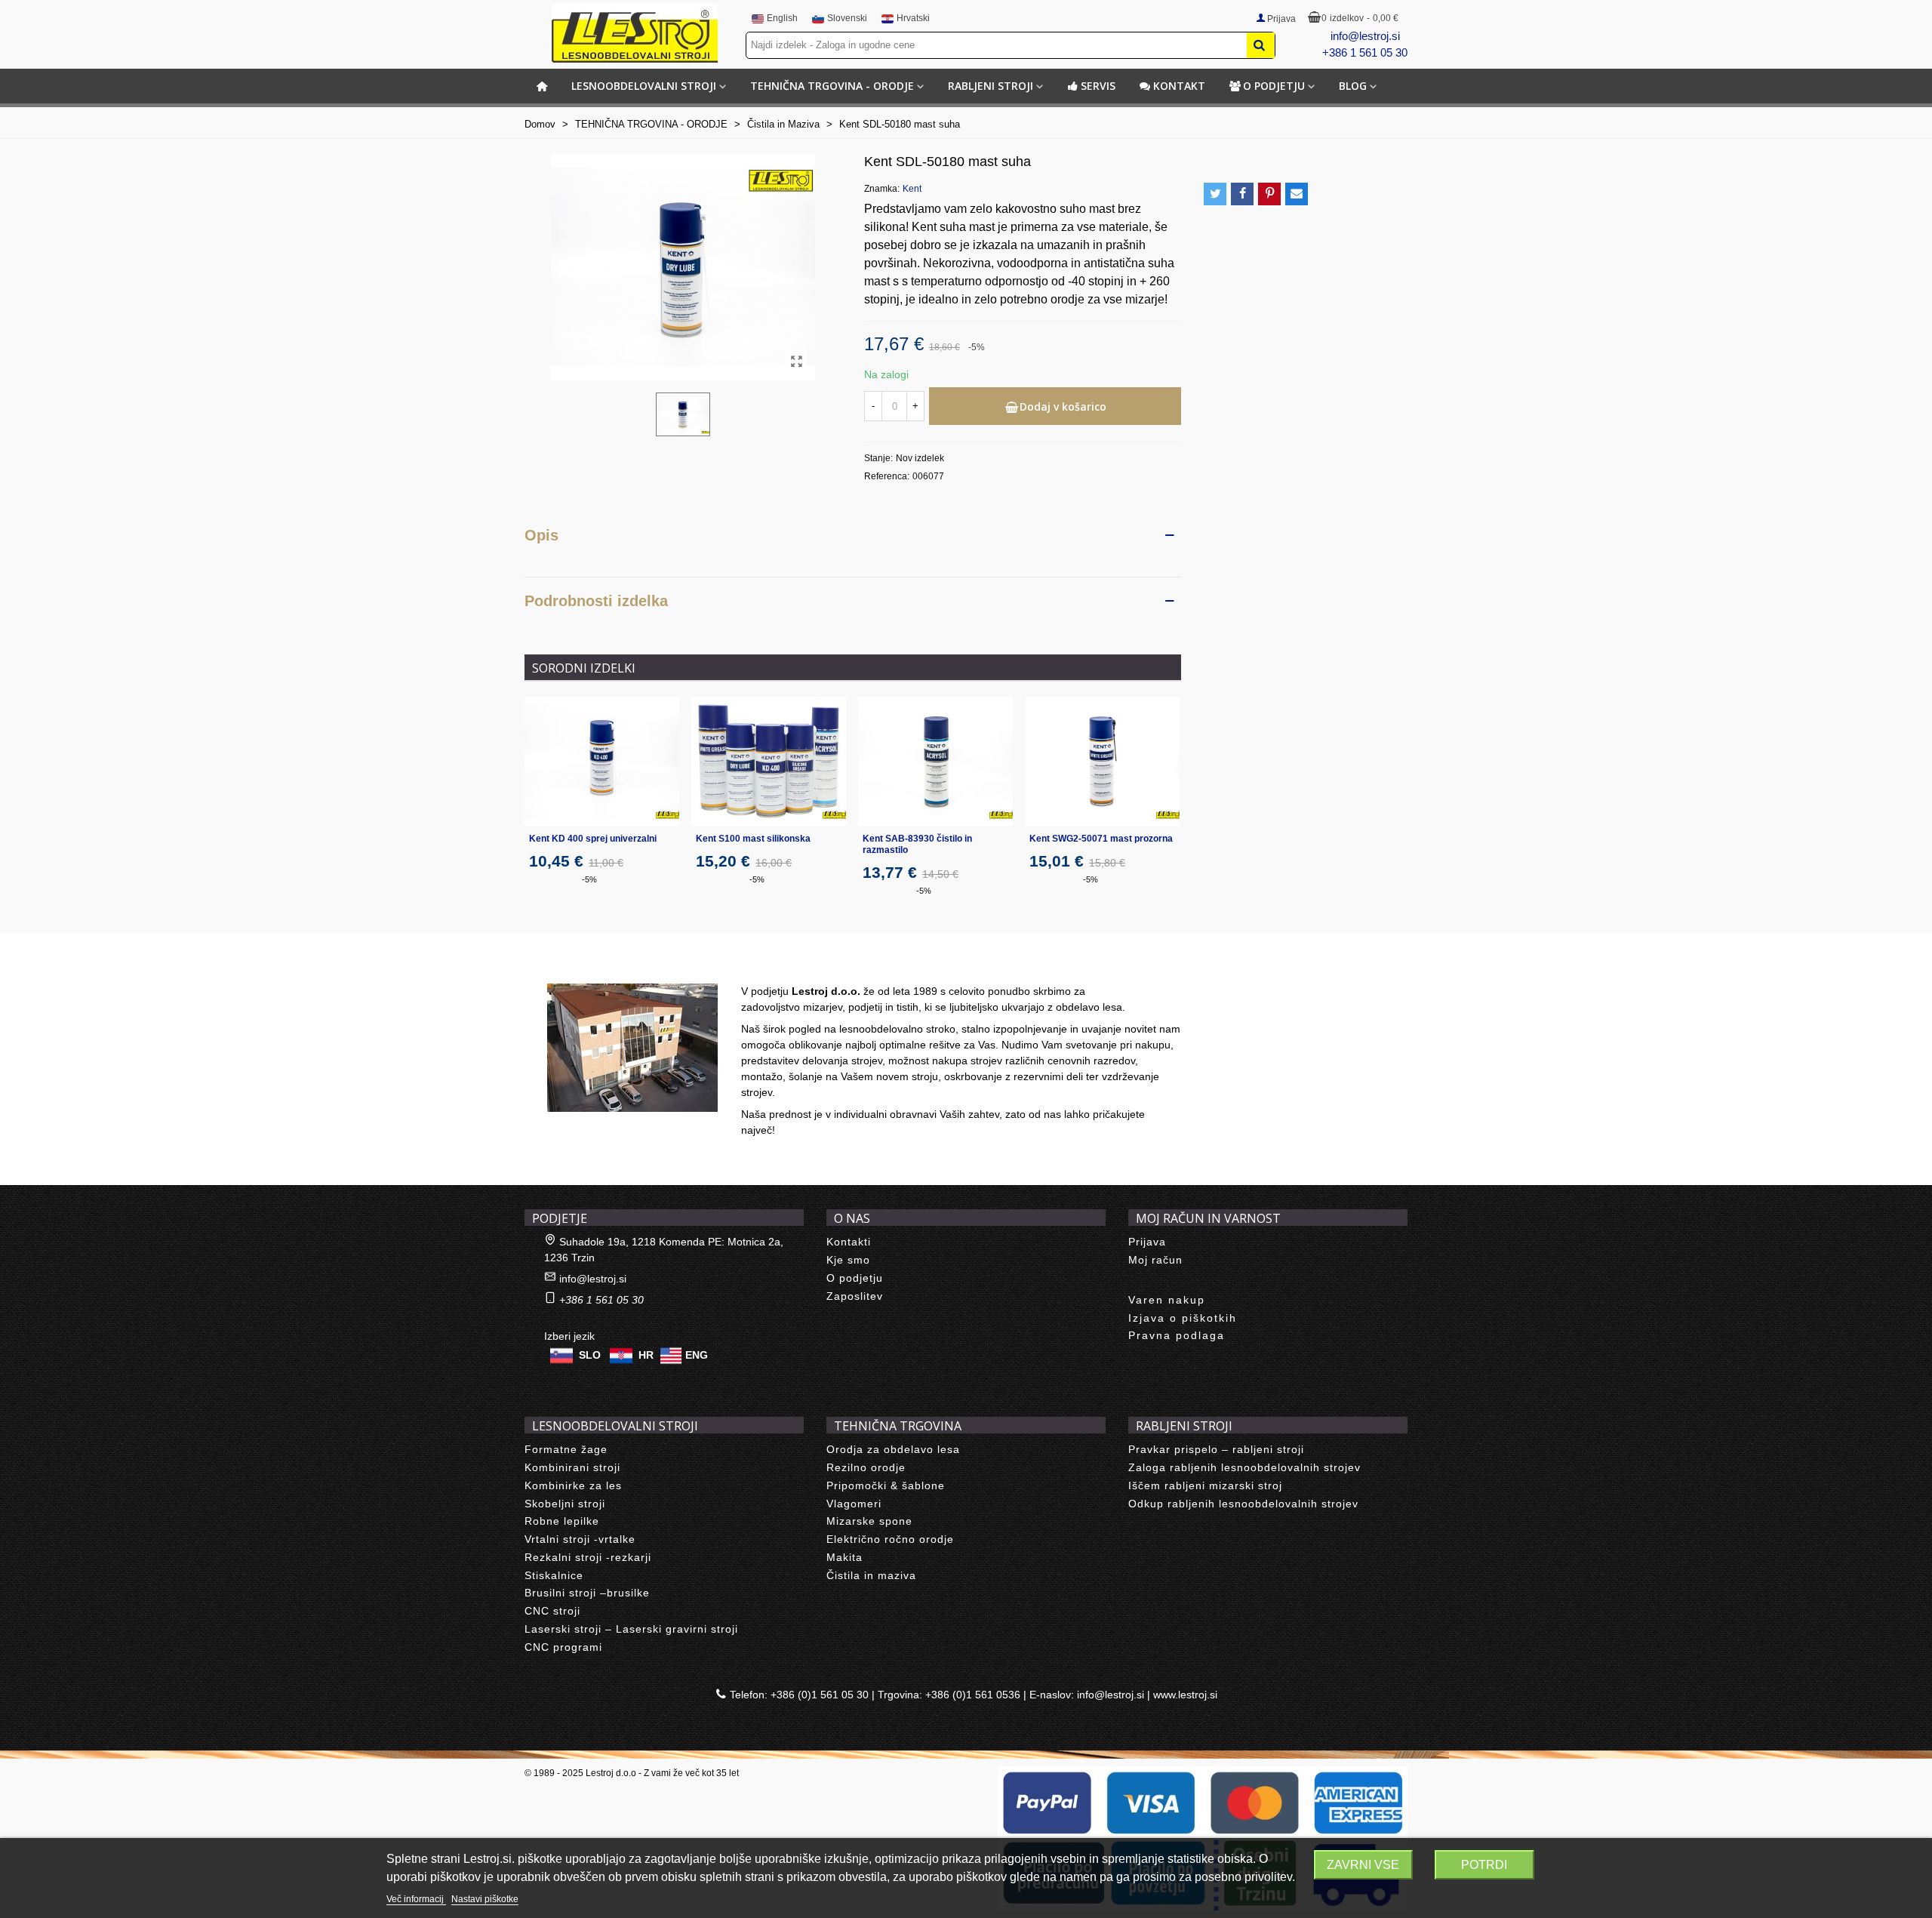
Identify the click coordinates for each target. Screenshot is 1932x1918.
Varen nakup (1167, 1300)
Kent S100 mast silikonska (753, 839)
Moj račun (1155, 1260)
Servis (1098, 86)
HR (646, 1355)
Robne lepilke (562, 1521)
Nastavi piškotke (485, 1899)
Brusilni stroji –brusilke (587, 1593)
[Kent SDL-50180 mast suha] (796, 362)
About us (563, 967)
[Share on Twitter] (1215, 194)
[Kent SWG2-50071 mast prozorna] (1102, 761)
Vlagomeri (854, 1504)
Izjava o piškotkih (1183, 1318)
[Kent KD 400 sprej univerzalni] (602, 761)
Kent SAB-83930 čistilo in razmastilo (917, 844)
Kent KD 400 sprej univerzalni (593, 839)
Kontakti (849, 1242)
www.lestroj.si (1185, 1695)
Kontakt (1179, 86)
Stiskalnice (554, 1575)
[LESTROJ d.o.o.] (635, 33)
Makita (844, 1557)
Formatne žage (566, 1449)
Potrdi (1484, 1865)
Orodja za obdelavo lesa (893, 1449)
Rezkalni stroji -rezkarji (588, 1557)
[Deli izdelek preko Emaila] (1297, 194)
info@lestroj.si (1365, 36)
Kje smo (848, 1260)
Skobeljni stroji (565, 1504)
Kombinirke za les (573, 1485)
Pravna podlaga (1177, 1335)
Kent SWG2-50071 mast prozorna (1101, 839)
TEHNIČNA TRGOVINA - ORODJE (832, 86)
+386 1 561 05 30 (1365, 52)
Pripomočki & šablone (886, 1485)
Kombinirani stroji (572, 1467)
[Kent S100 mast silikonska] (769, 761)
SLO (590, 1355)
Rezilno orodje (866, 1467)
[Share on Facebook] (1242, 194)
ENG (697, 1355)
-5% (589, 879)
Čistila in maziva (871, 1575)
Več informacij (416, 1899)
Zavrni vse (1363, 1865)
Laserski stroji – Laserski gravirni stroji (631, 1629)
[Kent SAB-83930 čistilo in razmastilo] (935, 761)
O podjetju (1274, 86)
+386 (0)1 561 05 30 (820, 1695)
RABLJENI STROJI (991, 86)
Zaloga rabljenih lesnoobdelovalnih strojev (1244, 1467)
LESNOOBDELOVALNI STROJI (644, 86)
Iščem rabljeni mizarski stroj (1205, 1485)
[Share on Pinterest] (1269, 194)
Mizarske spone (869, 1521)
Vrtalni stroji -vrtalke (580, 1539)
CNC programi (563, 1647)
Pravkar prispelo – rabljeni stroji (1216, 1449)
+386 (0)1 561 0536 (973, 1695)
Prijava (1147, 1242)
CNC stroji (552, 1611)
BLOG (1353, 86)
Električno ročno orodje (890, 1539)
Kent (912, 189)
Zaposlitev (855, 1296)
